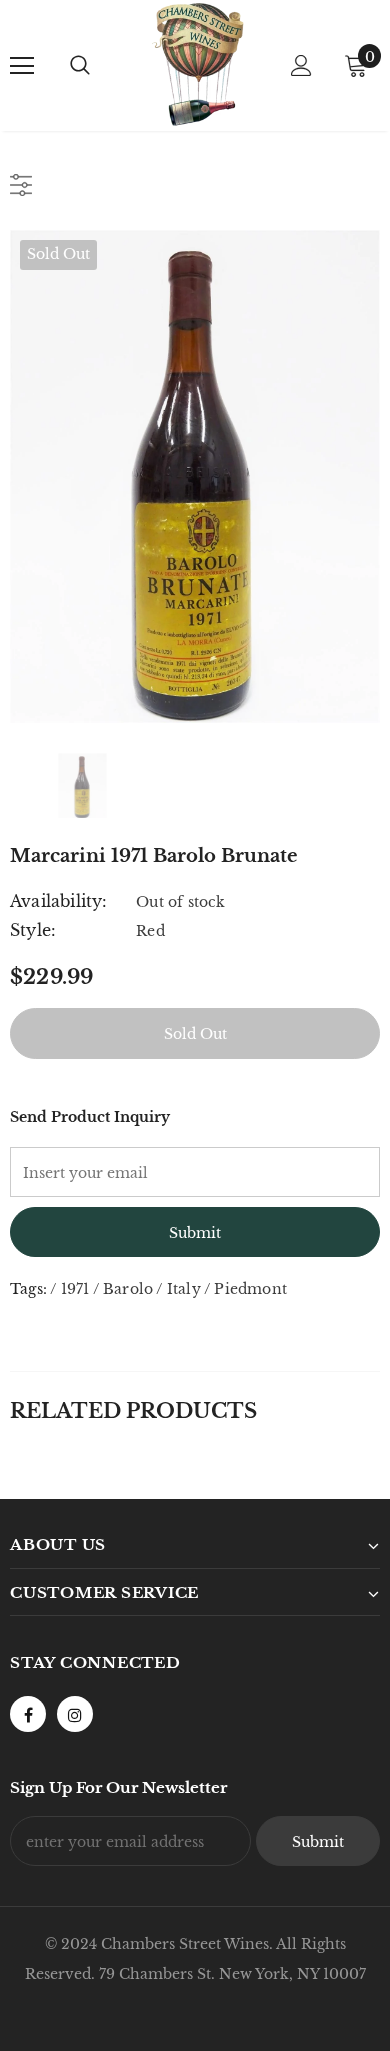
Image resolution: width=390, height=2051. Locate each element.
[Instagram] (75, 1714)
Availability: (59, 901)
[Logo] (197, 64)
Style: (33, 930)
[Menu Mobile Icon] (22, 66)
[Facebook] (28, 1714)
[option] (195, 476)
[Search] (80, 66)
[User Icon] (301, 65)
